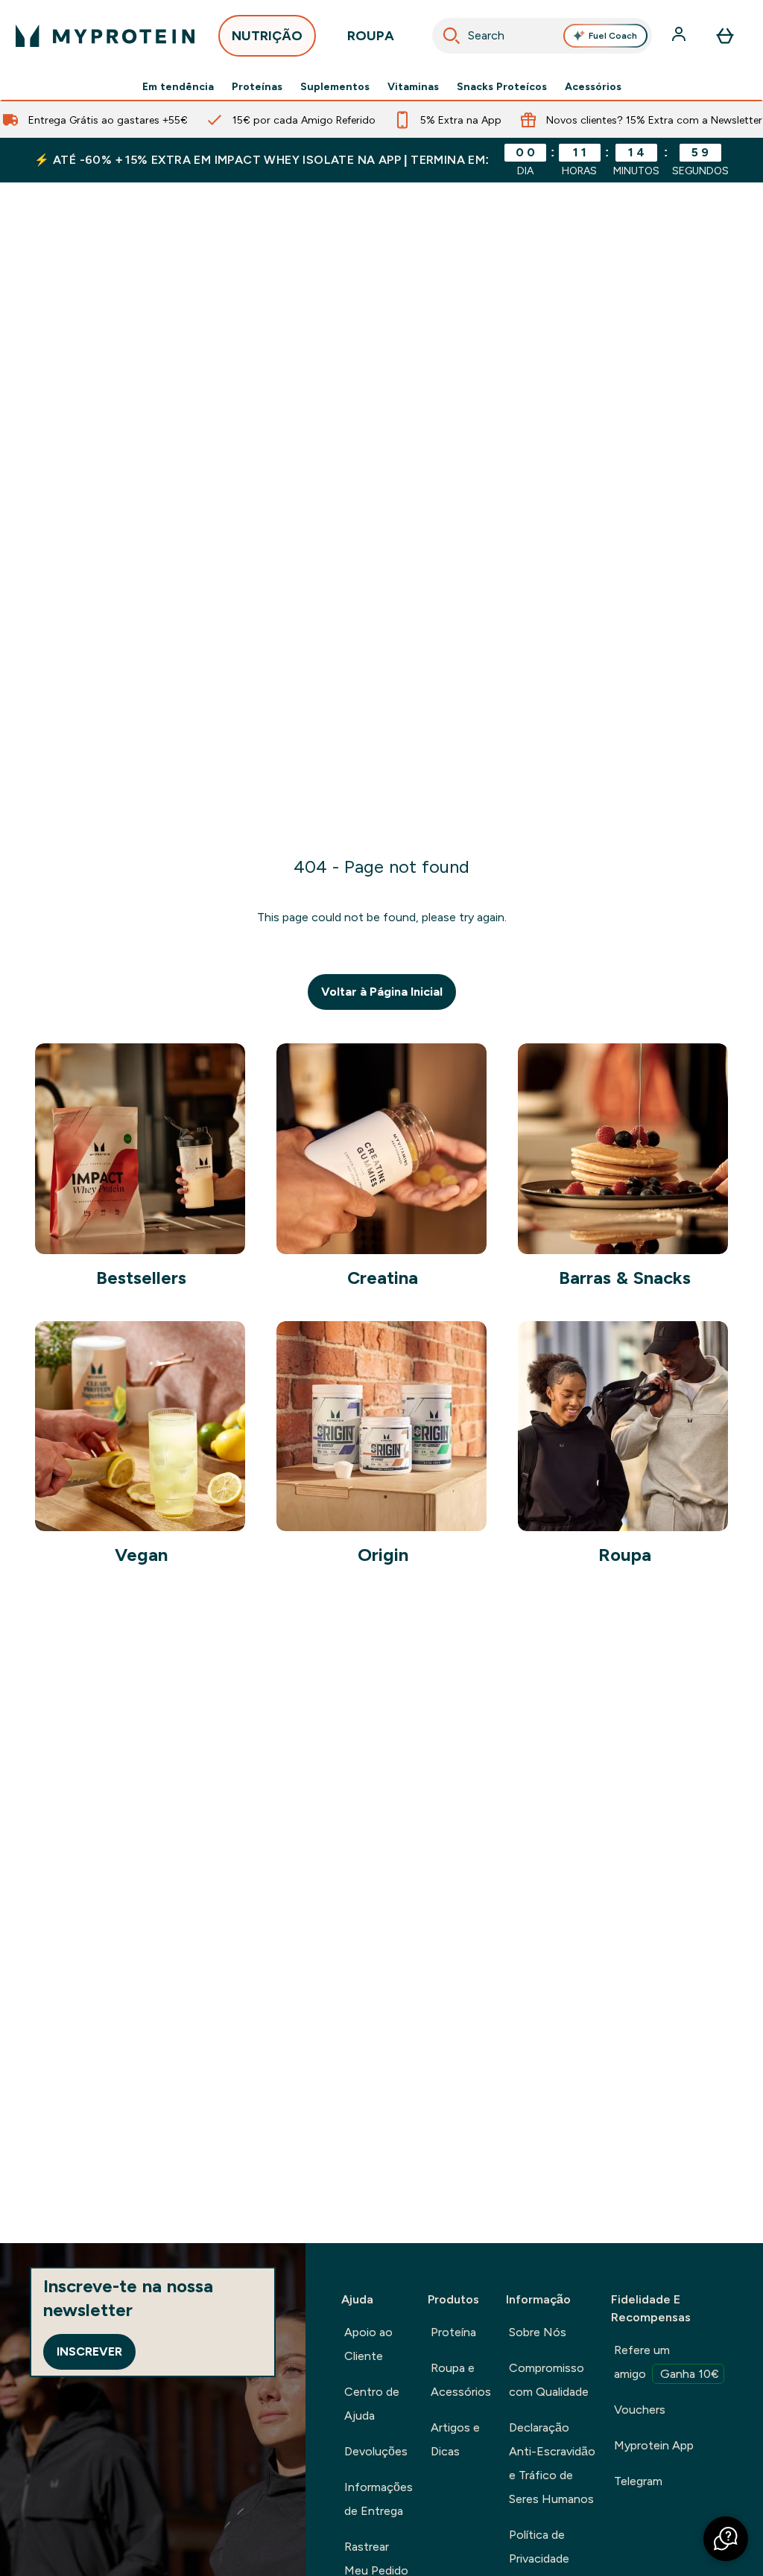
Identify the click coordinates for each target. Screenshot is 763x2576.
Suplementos (335, 86)
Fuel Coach (613, 36)
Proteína (453, 2332)
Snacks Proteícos (502, 86)
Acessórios (593, 86)
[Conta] (680, 36)
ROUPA (371, 36)
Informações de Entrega (379, 2499)
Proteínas (257, 86)
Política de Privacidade (539, 2547)
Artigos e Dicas (455, 2439)
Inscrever (89, 2351)
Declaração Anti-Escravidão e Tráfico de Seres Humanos (552, 2463)
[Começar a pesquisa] (452, 36)
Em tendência (178, 86)
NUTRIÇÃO (267, 36)
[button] (726, 2539)
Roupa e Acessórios (461, 2380)
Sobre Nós (538, 2332)
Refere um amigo (667, 2362)
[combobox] (542, 36)
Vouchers (640, 2410)
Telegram (638, 2481)
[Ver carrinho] (725, 36)
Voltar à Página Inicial (382, 992)
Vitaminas (413, 86)
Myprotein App (654, 2445)
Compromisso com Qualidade (549, 2380)
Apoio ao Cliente (368, 2344)
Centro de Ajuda (372, 2404)
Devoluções (376, 2451)
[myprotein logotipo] (105, 36)
